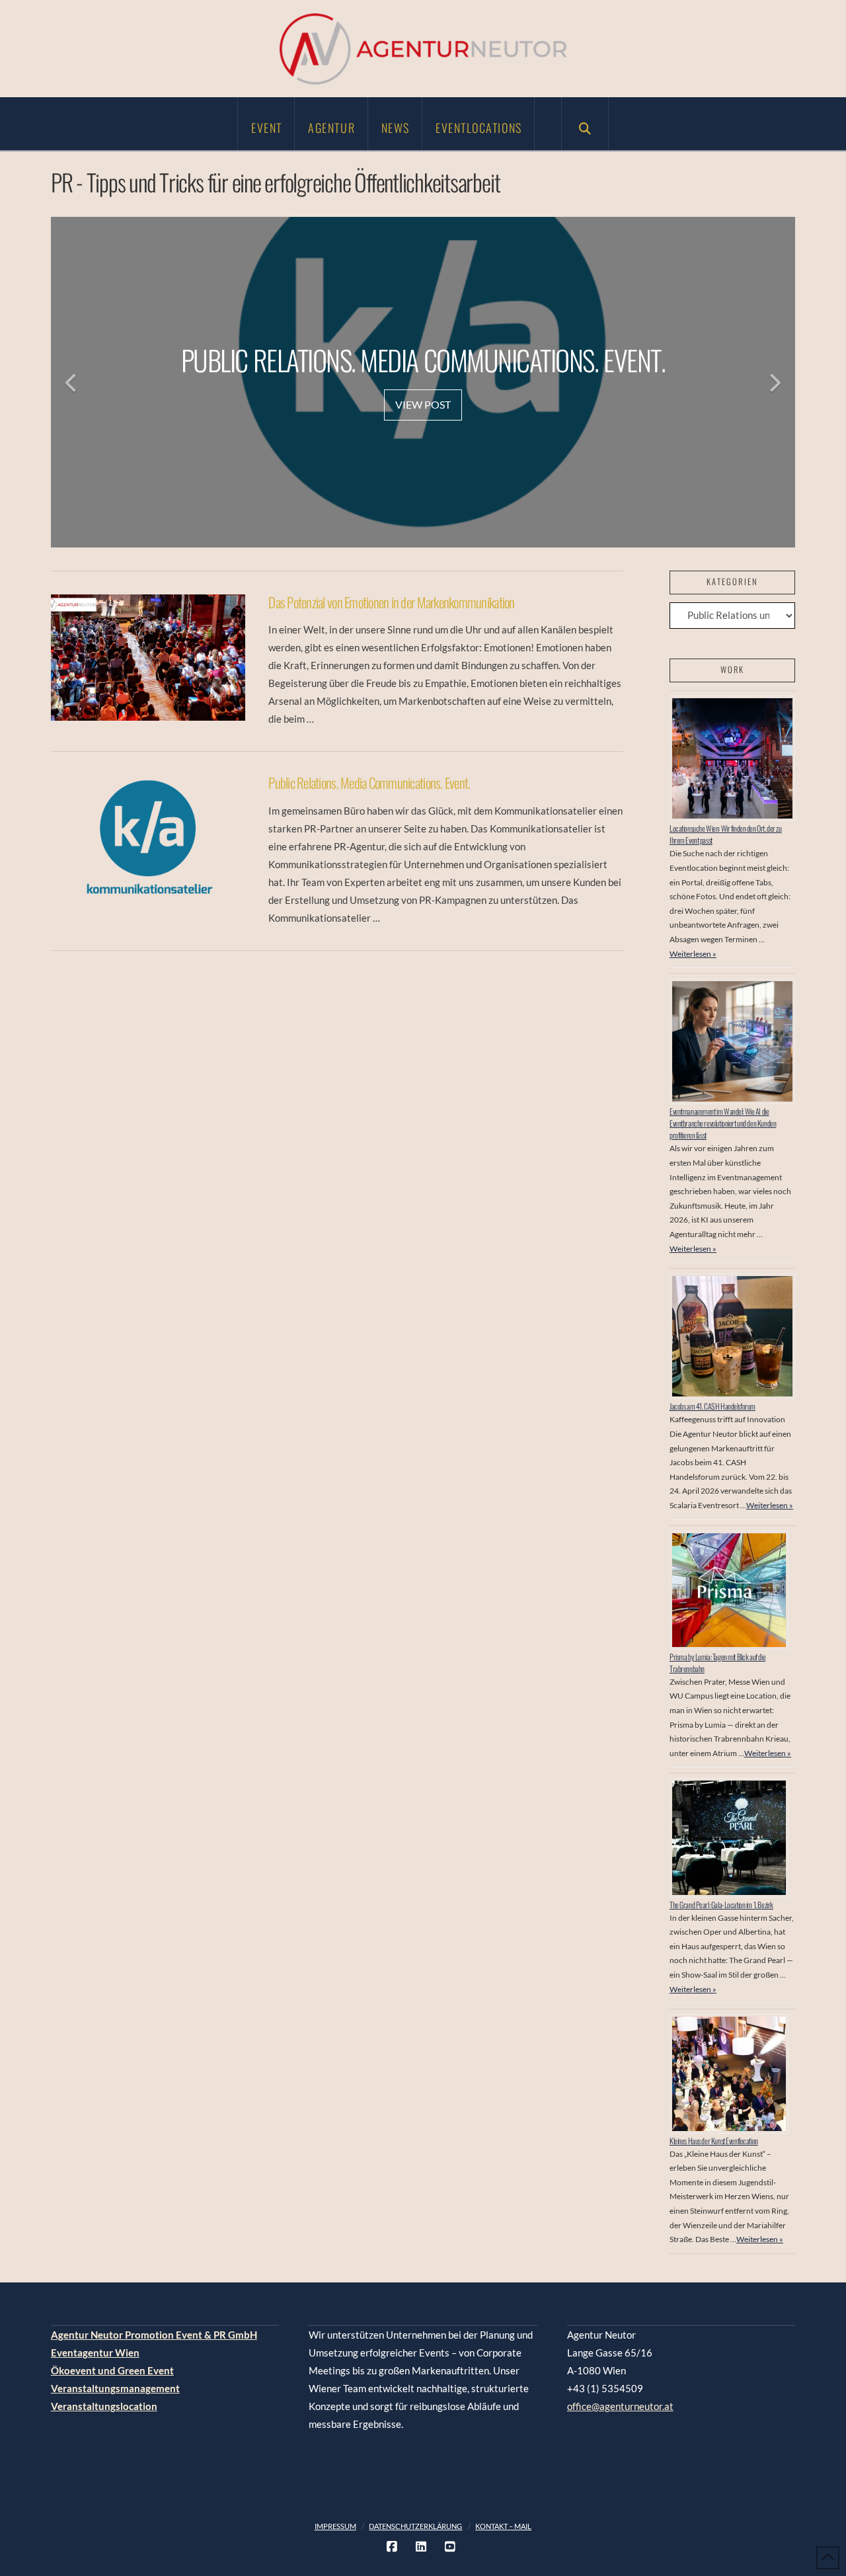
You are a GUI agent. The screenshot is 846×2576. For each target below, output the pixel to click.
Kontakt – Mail (503, 2526)
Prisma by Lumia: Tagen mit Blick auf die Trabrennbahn (717, 1663)
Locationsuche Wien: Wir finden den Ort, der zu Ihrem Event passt (726, 834)
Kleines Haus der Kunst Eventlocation (714, 2141)
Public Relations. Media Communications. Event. (369, 783)
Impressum (335, 2526)
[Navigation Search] (585, 124)
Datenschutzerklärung (415, 2526)
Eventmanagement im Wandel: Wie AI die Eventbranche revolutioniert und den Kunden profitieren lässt (723, 1123)
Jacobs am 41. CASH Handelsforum (712, 1406)
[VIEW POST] (148, 658)
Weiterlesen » (693, 954)
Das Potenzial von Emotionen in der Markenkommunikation (391, 602)
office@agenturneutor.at (620, 2406)
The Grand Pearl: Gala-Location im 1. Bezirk (721, 1905)
